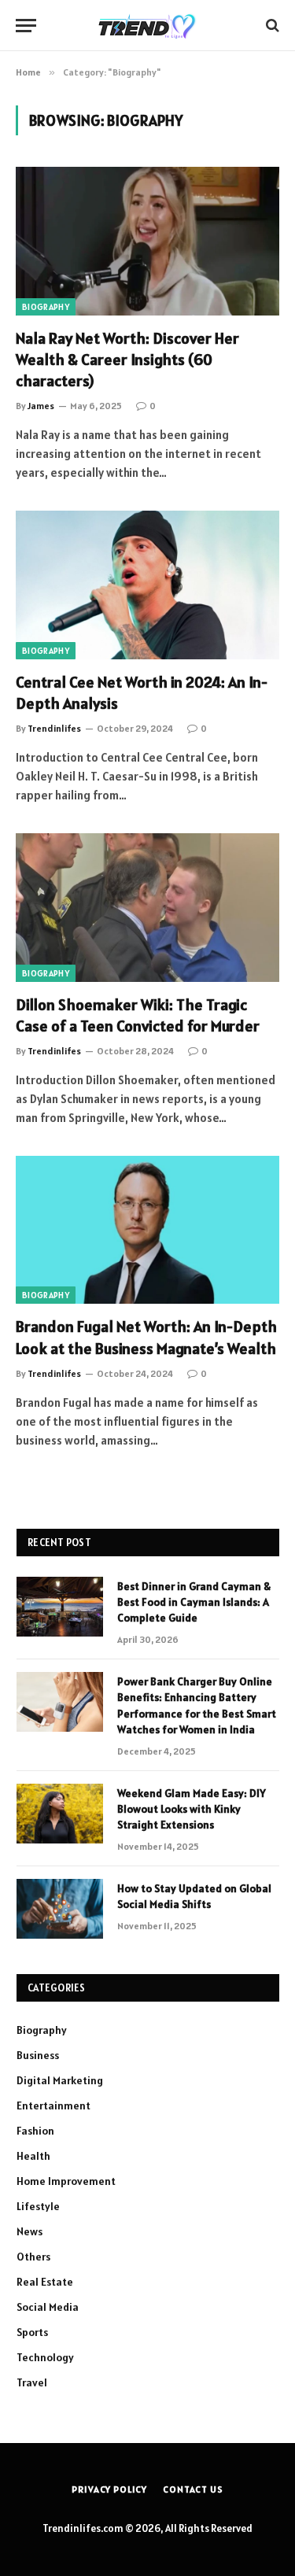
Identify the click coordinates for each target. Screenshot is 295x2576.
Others (33, 2257)
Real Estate (45, 2282)
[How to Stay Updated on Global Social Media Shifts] (60, 1909)
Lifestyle (38, 2206)
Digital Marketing (60, 2080)
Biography (46, 307)
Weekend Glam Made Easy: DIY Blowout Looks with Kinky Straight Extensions (192, 1809)
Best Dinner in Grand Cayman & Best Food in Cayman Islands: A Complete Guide (194, 1602)
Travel (32, 2382)
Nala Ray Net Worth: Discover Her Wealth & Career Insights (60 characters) (127, 360)
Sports (32, 2332)
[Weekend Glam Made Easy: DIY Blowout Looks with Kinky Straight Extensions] (60, 1814)
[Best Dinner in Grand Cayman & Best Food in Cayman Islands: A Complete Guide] (60, 1607)
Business (38, 2055)
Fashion (35, 2131)
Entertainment (53, 2105)
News (29, 2231)
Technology (45, 2357)
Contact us (193, 2489)
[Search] (271, 26)
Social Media (48, 2307)
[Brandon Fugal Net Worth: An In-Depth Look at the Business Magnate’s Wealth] (147, 1230)
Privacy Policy (109, 2489)
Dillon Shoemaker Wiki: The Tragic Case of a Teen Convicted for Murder (138, 1015)
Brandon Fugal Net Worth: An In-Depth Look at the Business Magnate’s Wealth (146, 1337)
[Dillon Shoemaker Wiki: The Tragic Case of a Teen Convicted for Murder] (147, 907)
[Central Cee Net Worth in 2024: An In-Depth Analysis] (147, 585)
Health (33, 2156)
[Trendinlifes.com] (147, 25)
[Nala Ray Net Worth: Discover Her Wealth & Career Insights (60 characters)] (147, 241)
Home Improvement (66, 2181)
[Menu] (26, 26)
